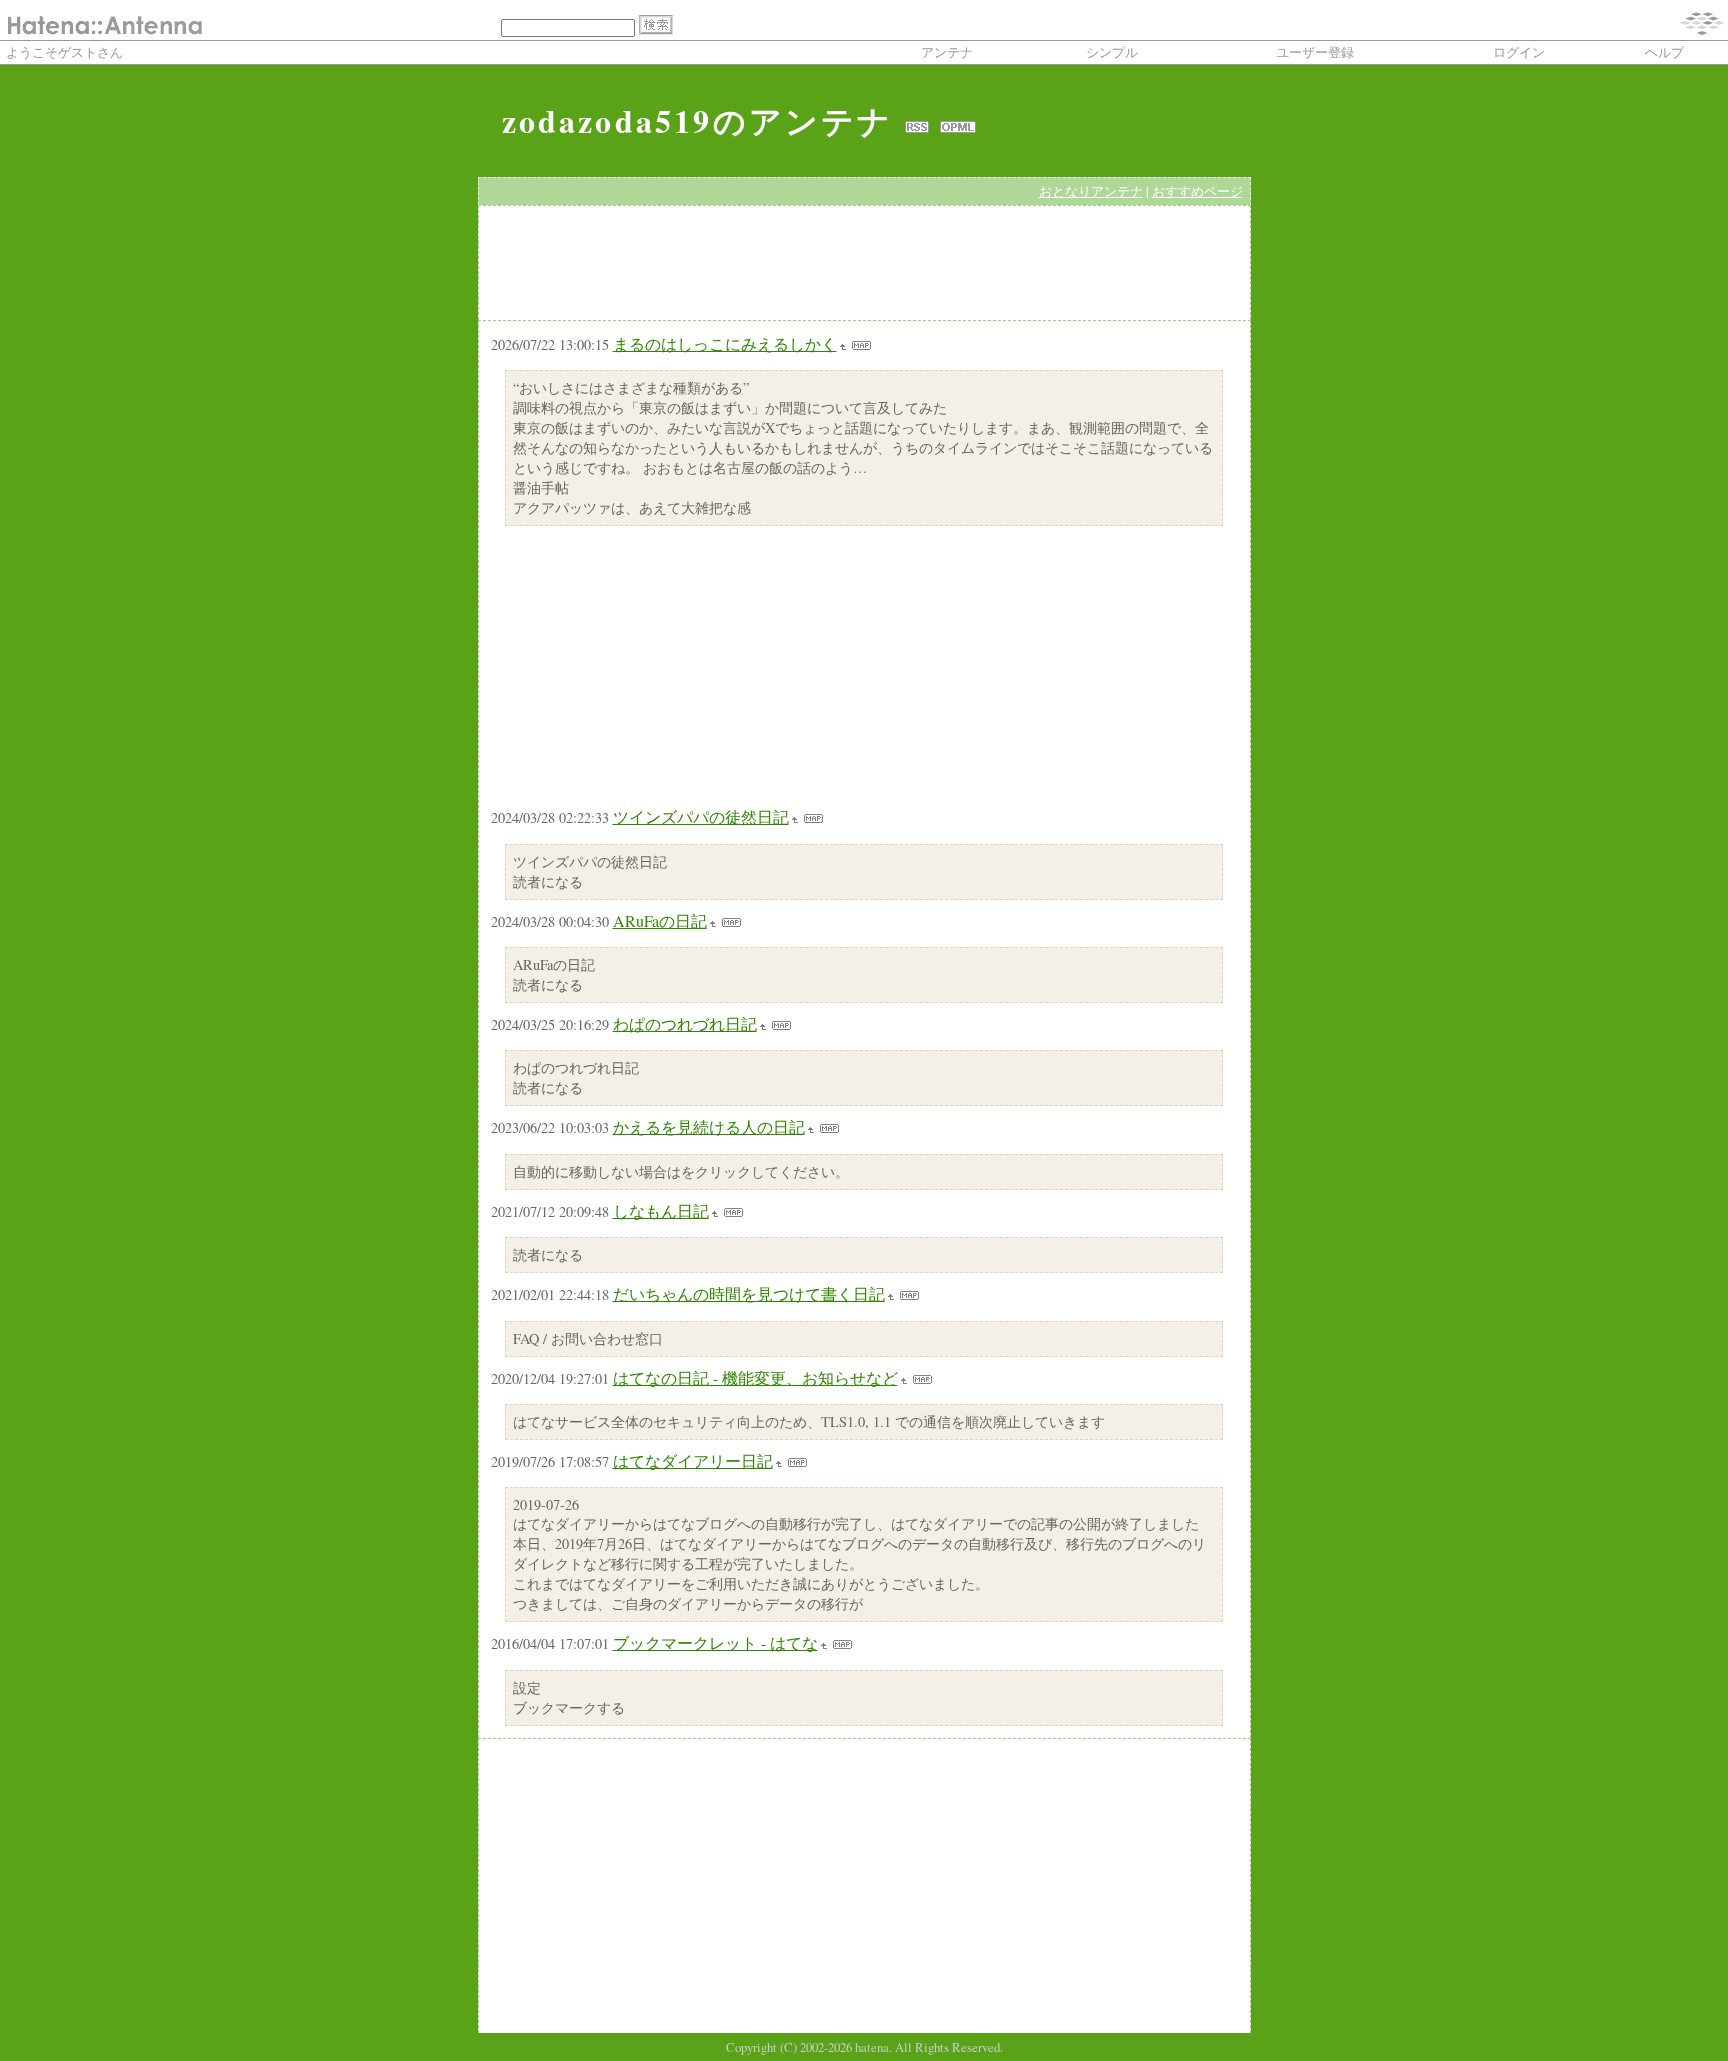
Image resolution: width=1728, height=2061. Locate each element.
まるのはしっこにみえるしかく (725, 343)
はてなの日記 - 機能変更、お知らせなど (755, 1377)
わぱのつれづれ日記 (685, 1023)
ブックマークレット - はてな (715, 1642)
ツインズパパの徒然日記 (701, 816)
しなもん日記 (661, 1210)
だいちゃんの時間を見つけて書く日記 (749, 1293)
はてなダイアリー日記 (693, 1460)
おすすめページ (1197, 191)
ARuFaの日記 (660, 920)
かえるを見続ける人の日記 (709, 1126)
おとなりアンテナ (1091, 191)
